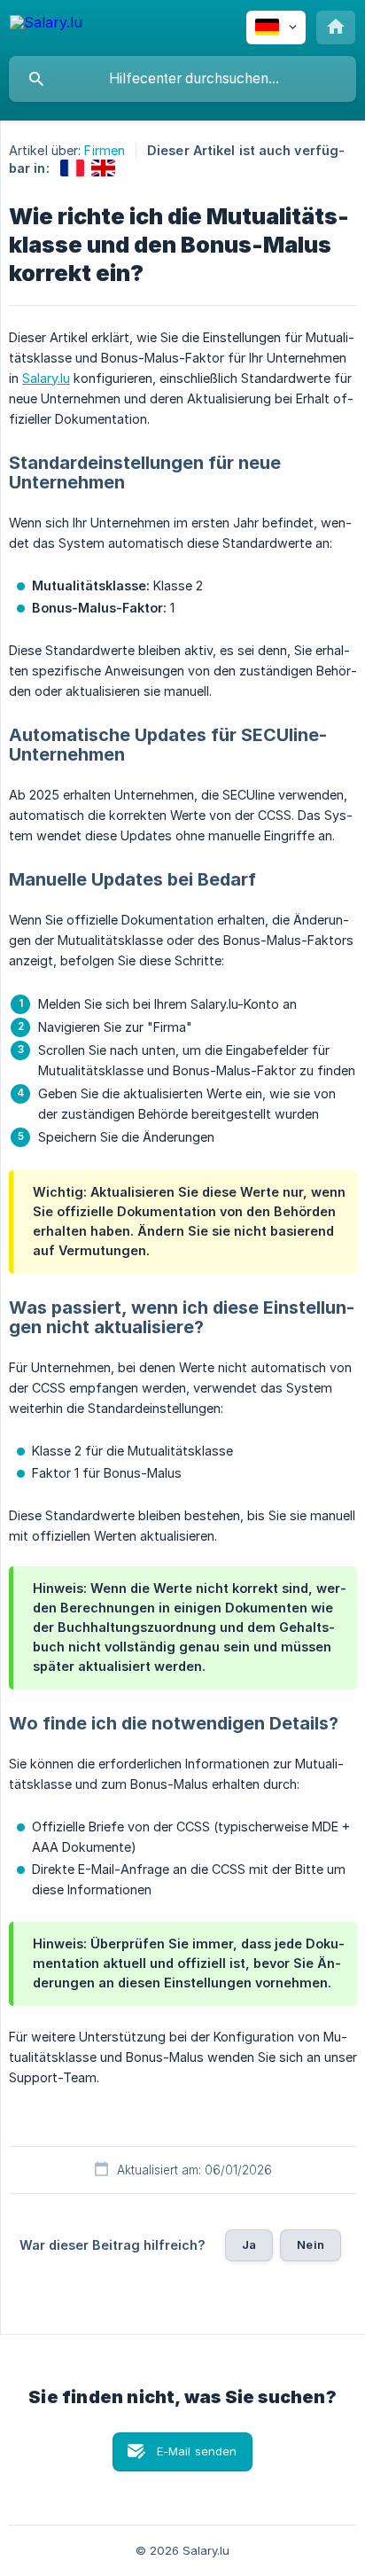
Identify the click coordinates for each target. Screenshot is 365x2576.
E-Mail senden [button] (197, 2451)
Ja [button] (249, 2244)
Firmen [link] (105, 150)
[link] (72, 168)
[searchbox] (182, 79)
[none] (46, 25)
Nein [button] (311, 2244)
